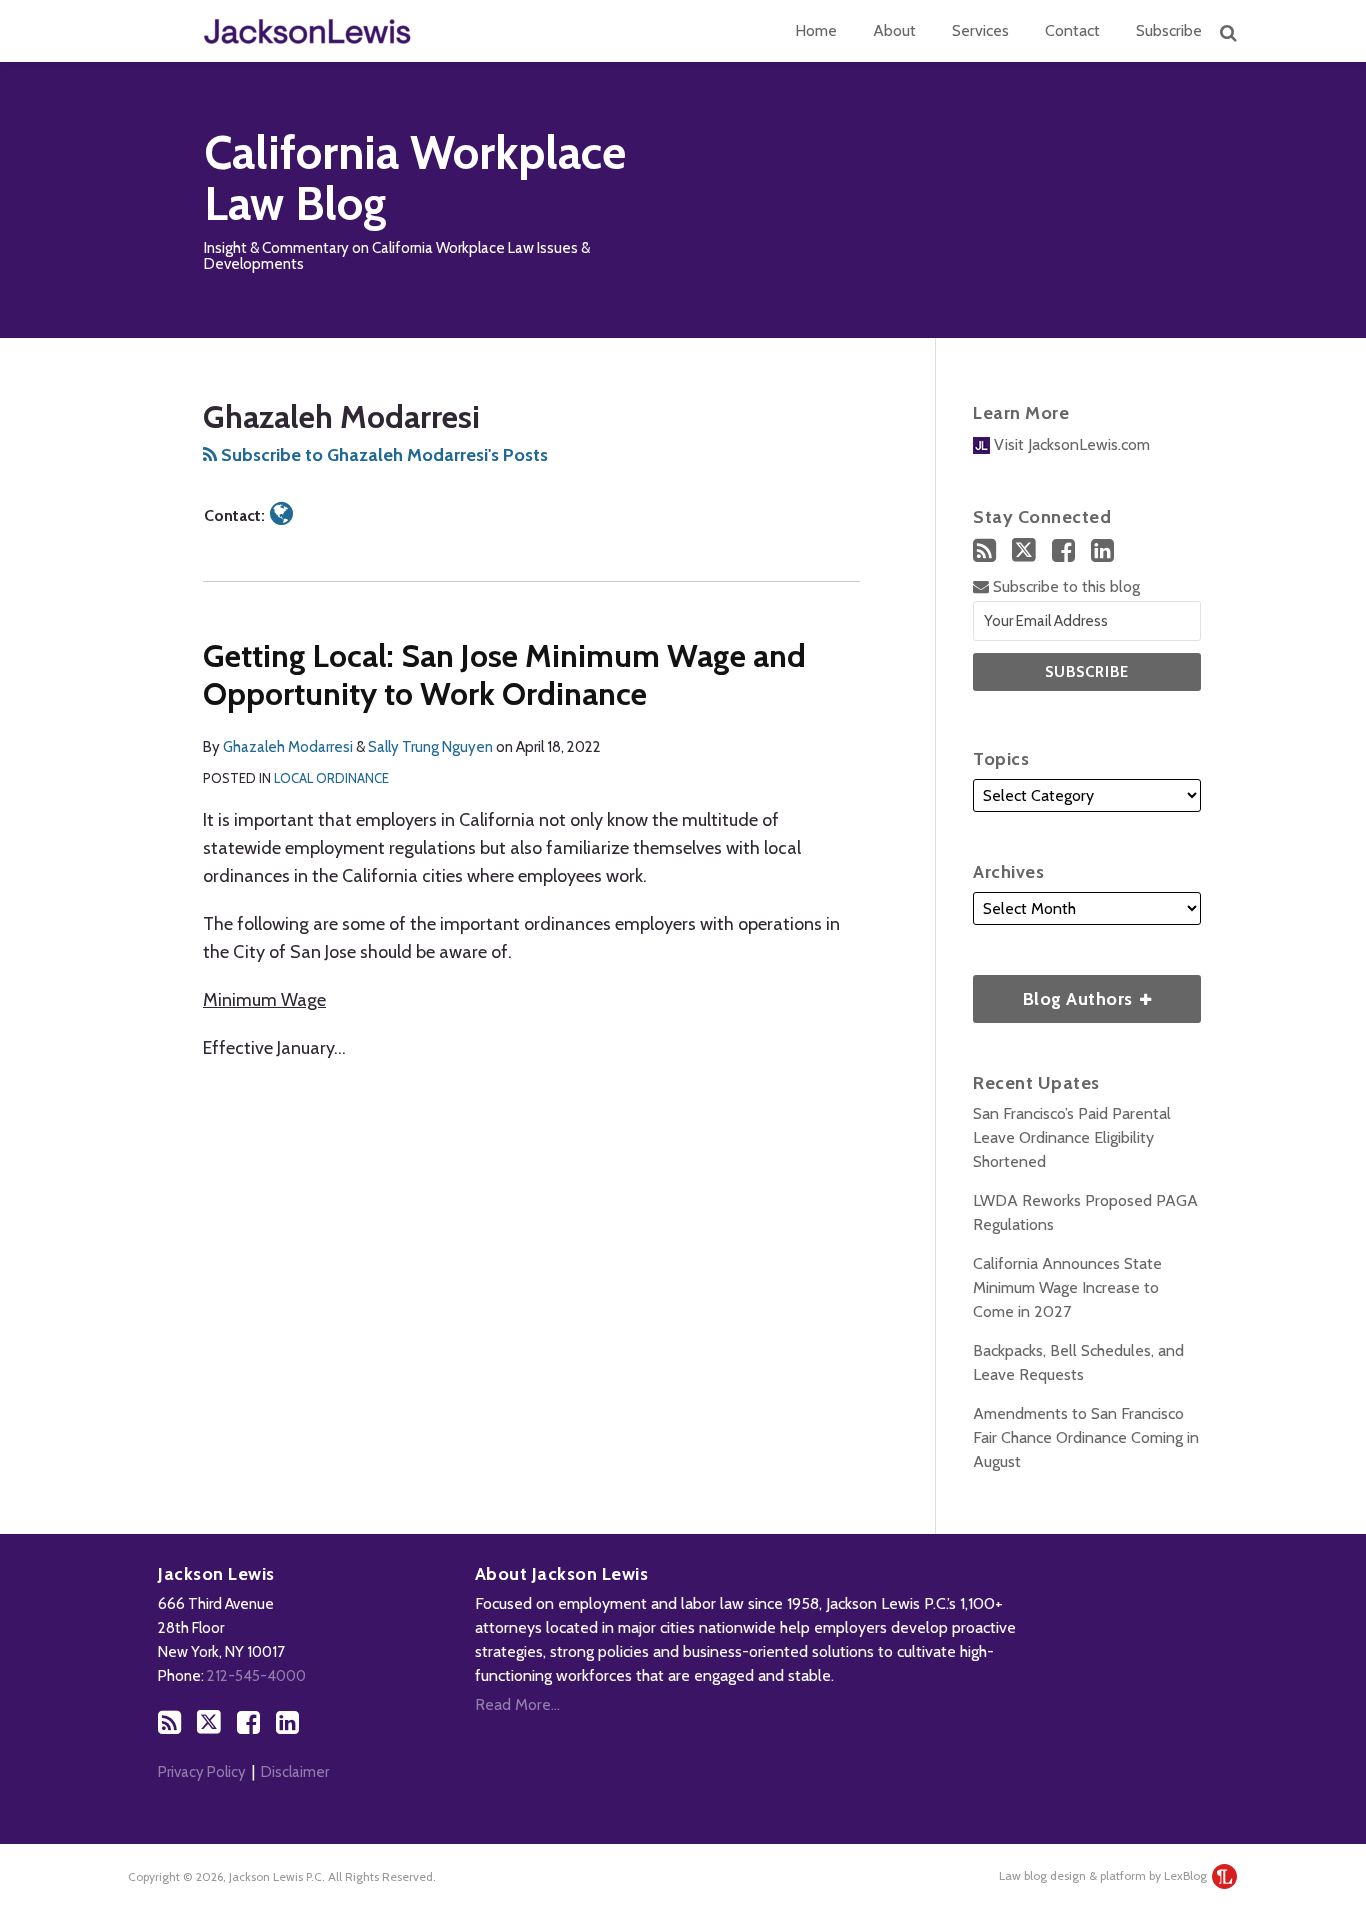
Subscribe (1169, 30)
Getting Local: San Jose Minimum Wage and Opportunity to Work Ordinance (504, 674)
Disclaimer (295, 1772)
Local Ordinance (331, 778)
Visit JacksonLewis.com (1070, 444)
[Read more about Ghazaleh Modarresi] (281, 513)
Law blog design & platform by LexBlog (1104, 1875)
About (894, 30)
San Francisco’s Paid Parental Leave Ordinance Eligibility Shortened (1072, 1137)
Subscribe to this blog (1064, 586)
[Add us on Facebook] (1063, 550)
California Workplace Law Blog (415, 178)
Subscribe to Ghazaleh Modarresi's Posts (382, 455)
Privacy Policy (202, 1772)
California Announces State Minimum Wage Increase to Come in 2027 (1067, 1287)
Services (980, 30)
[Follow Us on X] (1024, 550)
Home (816, 30)
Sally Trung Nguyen (430, 747)
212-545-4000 (256, 1676)
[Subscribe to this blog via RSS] (984, 550)
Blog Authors (1055, 992)
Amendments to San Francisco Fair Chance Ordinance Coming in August (1086, 1437)
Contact (1072, 30)
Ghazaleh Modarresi (288, 747)
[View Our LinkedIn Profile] (1102, 550)
